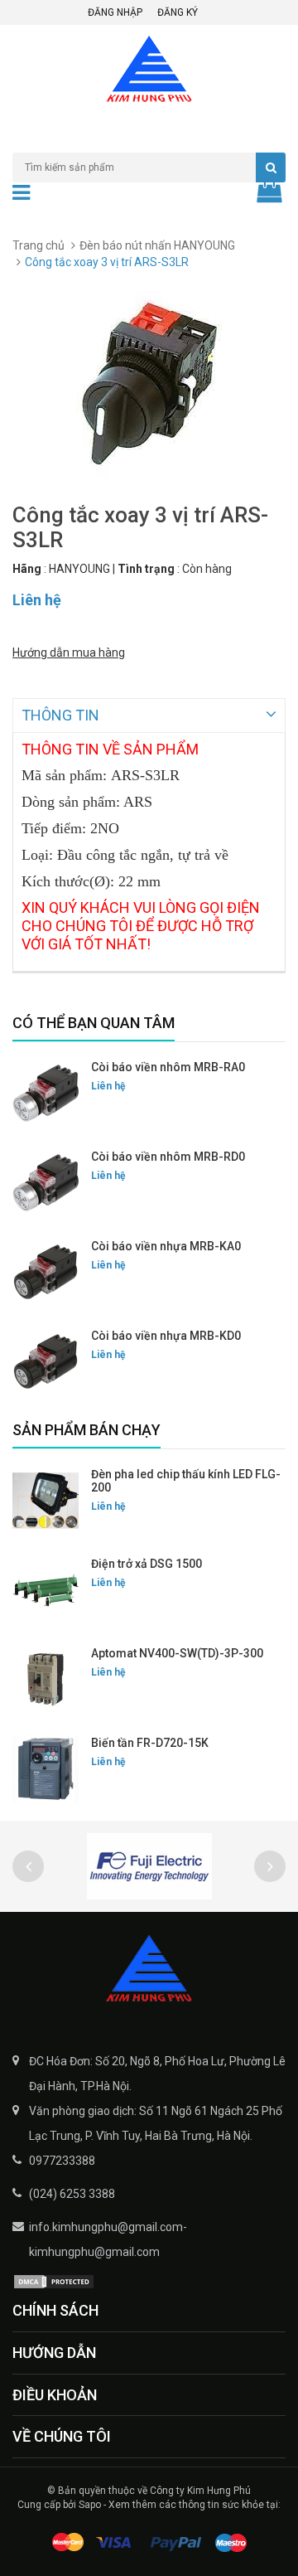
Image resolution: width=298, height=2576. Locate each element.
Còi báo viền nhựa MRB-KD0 (166, 1336)
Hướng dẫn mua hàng (69, 652)
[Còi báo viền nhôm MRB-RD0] (46, 1183)
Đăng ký (178, 12)
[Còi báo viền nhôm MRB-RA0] (46, 1094)
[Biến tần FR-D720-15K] (46, 1769)
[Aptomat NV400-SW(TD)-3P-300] (46, 1680)
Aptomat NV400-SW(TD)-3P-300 (177, 1653)
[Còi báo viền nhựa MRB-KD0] (46, 1362)
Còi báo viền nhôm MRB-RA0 (168, 1067)
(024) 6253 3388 (72, 2194)
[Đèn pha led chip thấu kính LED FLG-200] (46, 1501)
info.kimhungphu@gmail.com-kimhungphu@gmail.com (108, 2239)
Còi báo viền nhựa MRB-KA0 (166, 1246)
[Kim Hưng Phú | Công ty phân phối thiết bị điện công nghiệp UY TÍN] (149, 1970)
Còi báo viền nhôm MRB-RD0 (168, 1157)
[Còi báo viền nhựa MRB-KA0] (46, 1273)
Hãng (27, 569)
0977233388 (62, 2161)
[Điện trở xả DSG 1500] (46, 1590)
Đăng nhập (115, 12)
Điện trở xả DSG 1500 (147, 1564)
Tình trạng (146, 569)
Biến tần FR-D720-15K (150, 1743)
